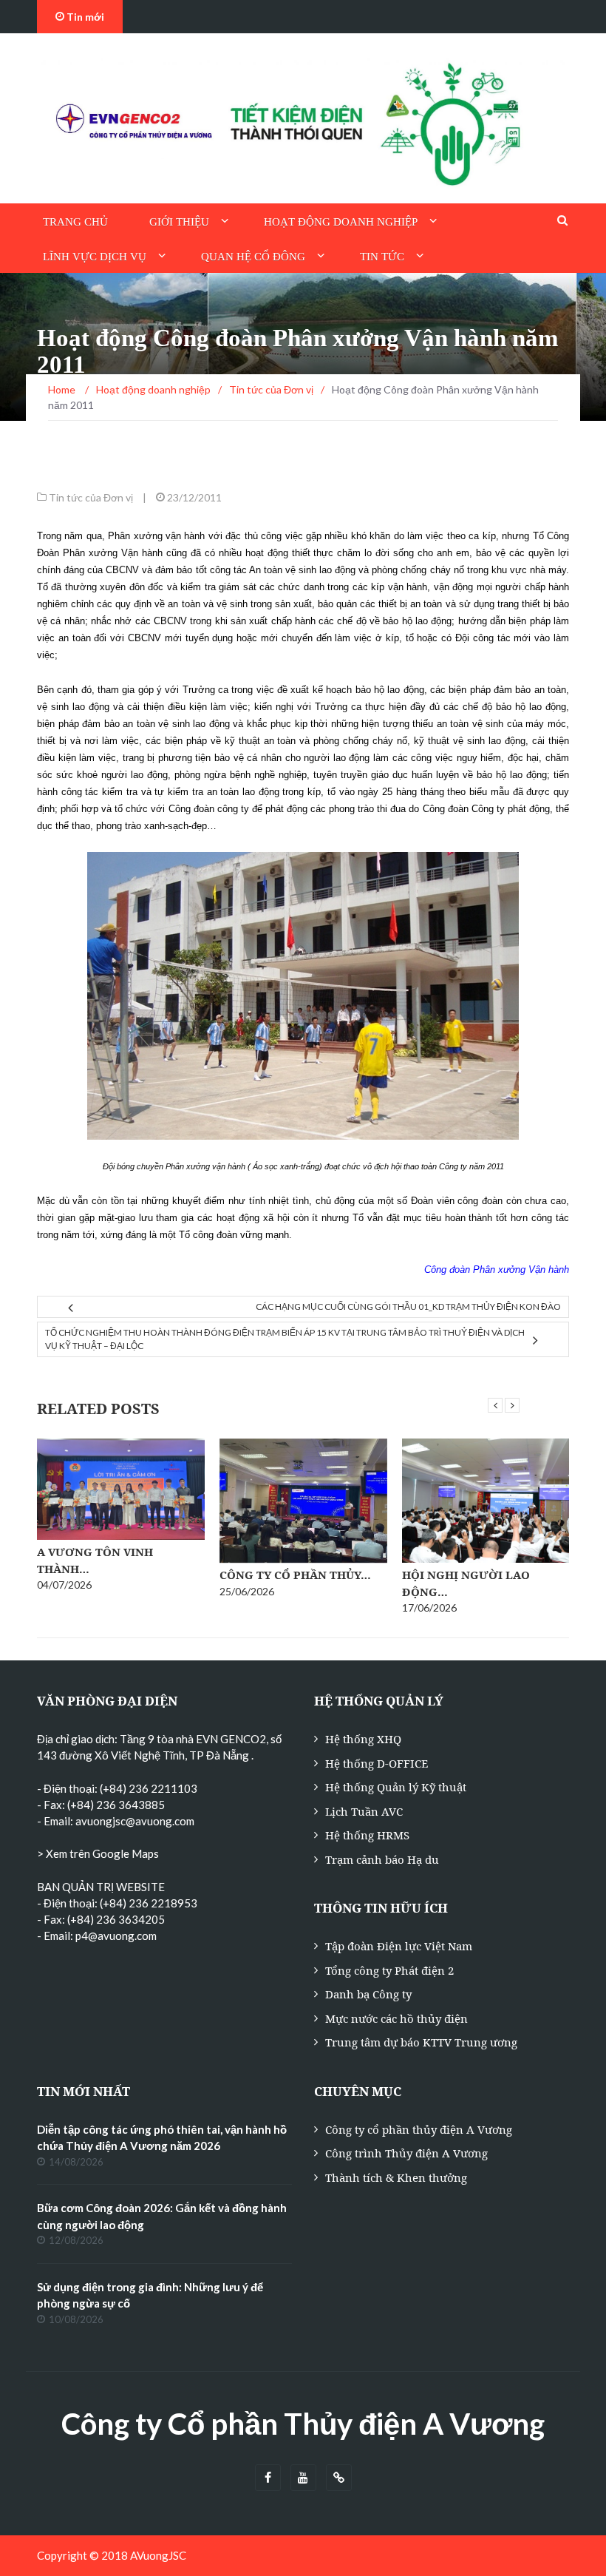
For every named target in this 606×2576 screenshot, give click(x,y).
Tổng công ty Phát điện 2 (389, 1970)
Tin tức (382, 257)
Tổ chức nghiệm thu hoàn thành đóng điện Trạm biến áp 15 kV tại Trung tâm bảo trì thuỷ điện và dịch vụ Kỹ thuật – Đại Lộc (285, 1339)
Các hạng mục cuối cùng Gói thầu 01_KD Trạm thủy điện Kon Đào (408, 1306)
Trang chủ (75, 222)
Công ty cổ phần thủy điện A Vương (419, 2129)
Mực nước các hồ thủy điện (396, 2018)
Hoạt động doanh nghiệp (341, 222)
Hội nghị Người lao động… (466, 1583)
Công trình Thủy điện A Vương (406, 2153)
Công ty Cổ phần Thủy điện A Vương (303, 2424)
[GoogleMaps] (339, 2478)
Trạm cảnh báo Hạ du (382, 1859)
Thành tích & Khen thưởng (396, 2177)
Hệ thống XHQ (363, 1739)
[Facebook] (268, 2478)
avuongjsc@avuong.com (135, 1821)
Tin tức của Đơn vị (91, 497)
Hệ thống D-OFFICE (377, 1763)
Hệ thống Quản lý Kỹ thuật (396, 1787)
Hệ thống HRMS (367, 1835)
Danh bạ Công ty (368, 1994)
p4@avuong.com (116, 1936)
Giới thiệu (179, 222)
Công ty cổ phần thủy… (295, 1575)
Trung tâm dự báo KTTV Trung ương (421, 2042)
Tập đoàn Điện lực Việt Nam (399, 1946)
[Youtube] (303, 2478)
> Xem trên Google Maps (98, 1853)
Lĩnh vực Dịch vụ (95, 257)
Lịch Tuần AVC (364, 1811)
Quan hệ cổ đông (253, 257)
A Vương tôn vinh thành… (95, 1560)
